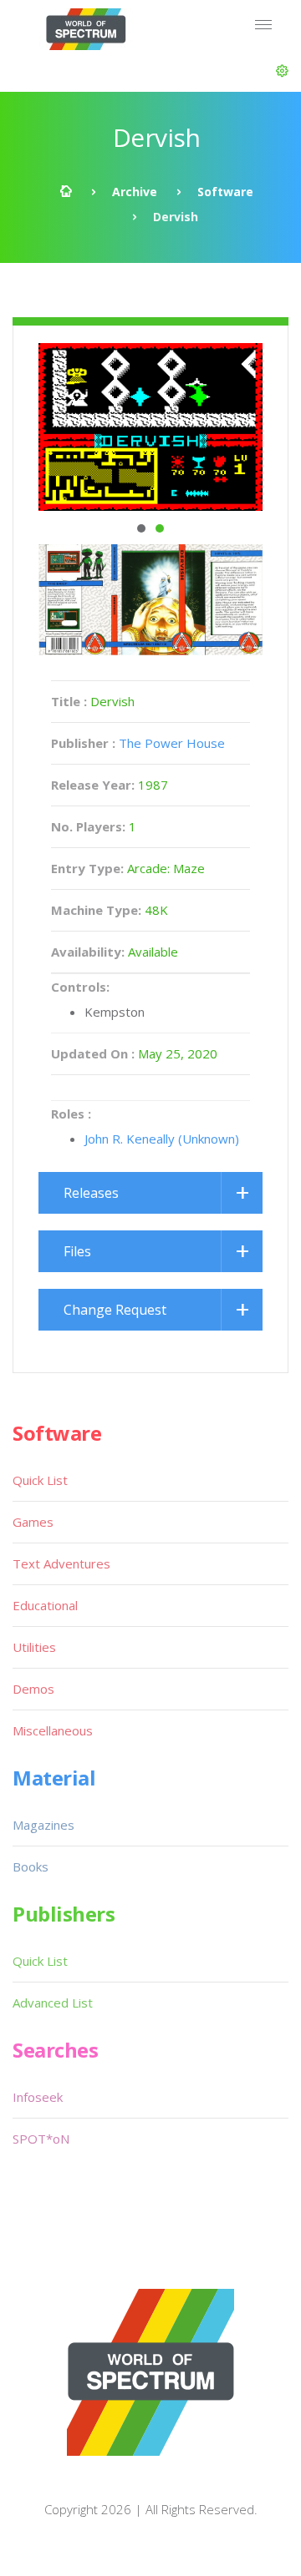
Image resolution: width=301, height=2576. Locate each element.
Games (33, 1522)
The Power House (172, 743)
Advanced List (53, 2003)
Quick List (40, 1480)
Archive (135, 192)
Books (31, 1866)
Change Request (115, 1310)
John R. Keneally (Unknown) (162, 1139)
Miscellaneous (53, 1730)
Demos (33, 1689)
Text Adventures (61, 1563)
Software (225, 192)
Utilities (34, 1647)
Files (77, 1251)
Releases (91, 1193)
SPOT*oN (41, 2139)
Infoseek (38, 2097)
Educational (45, 1605)
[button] (282, 71)
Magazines (43, 1825)
